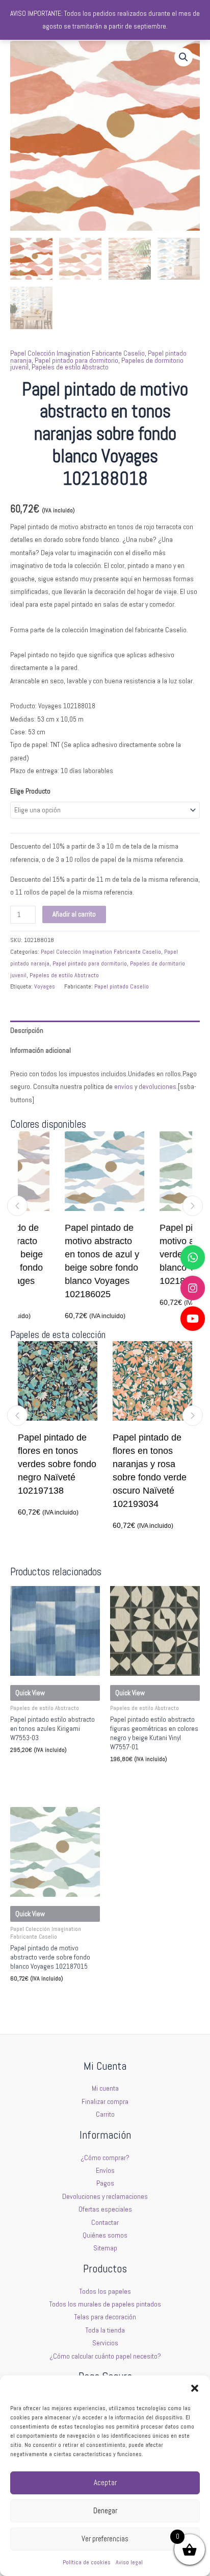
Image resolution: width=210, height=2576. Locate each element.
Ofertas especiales (105, 2209)
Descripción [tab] (27, 1031)
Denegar (105, 2510)
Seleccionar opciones (46, 1769)
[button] (195, 2388)
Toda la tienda (105, 2330)
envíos (124, 1087)
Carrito (105, 2114)
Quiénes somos (105, 2235)
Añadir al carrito (74, 914)
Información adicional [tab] (41, 1050)
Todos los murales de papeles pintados (105, 2304)
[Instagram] (193, 1288)
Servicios (105, 2343)
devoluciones (157, 1087)
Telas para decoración (105, 2317)
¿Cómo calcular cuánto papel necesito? (105, 2356)
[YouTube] (193, 1319)
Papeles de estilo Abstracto (70, 367)
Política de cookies (87, 2562)
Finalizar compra (105, 2102)
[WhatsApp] (193, 1257)
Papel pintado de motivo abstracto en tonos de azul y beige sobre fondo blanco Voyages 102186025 (76, 1261)
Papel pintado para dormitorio (76, 361)
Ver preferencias (105, 2538)
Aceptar (105, 2482)
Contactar (105, 2223)
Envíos (105, 2171)
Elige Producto (30, 791)
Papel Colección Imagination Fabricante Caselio (77, 353)
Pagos (105, 2183)
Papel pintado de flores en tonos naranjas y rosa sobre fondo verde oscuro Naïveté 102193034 (125, 1471)
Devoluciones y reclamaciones (105, 2197)
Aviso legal (129, 2562)
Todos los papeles (105, 2292)
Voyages (45, 986)
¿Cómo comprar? (105, 2158)
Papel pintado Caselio (122, 986)
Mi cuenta (105, 2088)
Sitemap (105, 2248)
